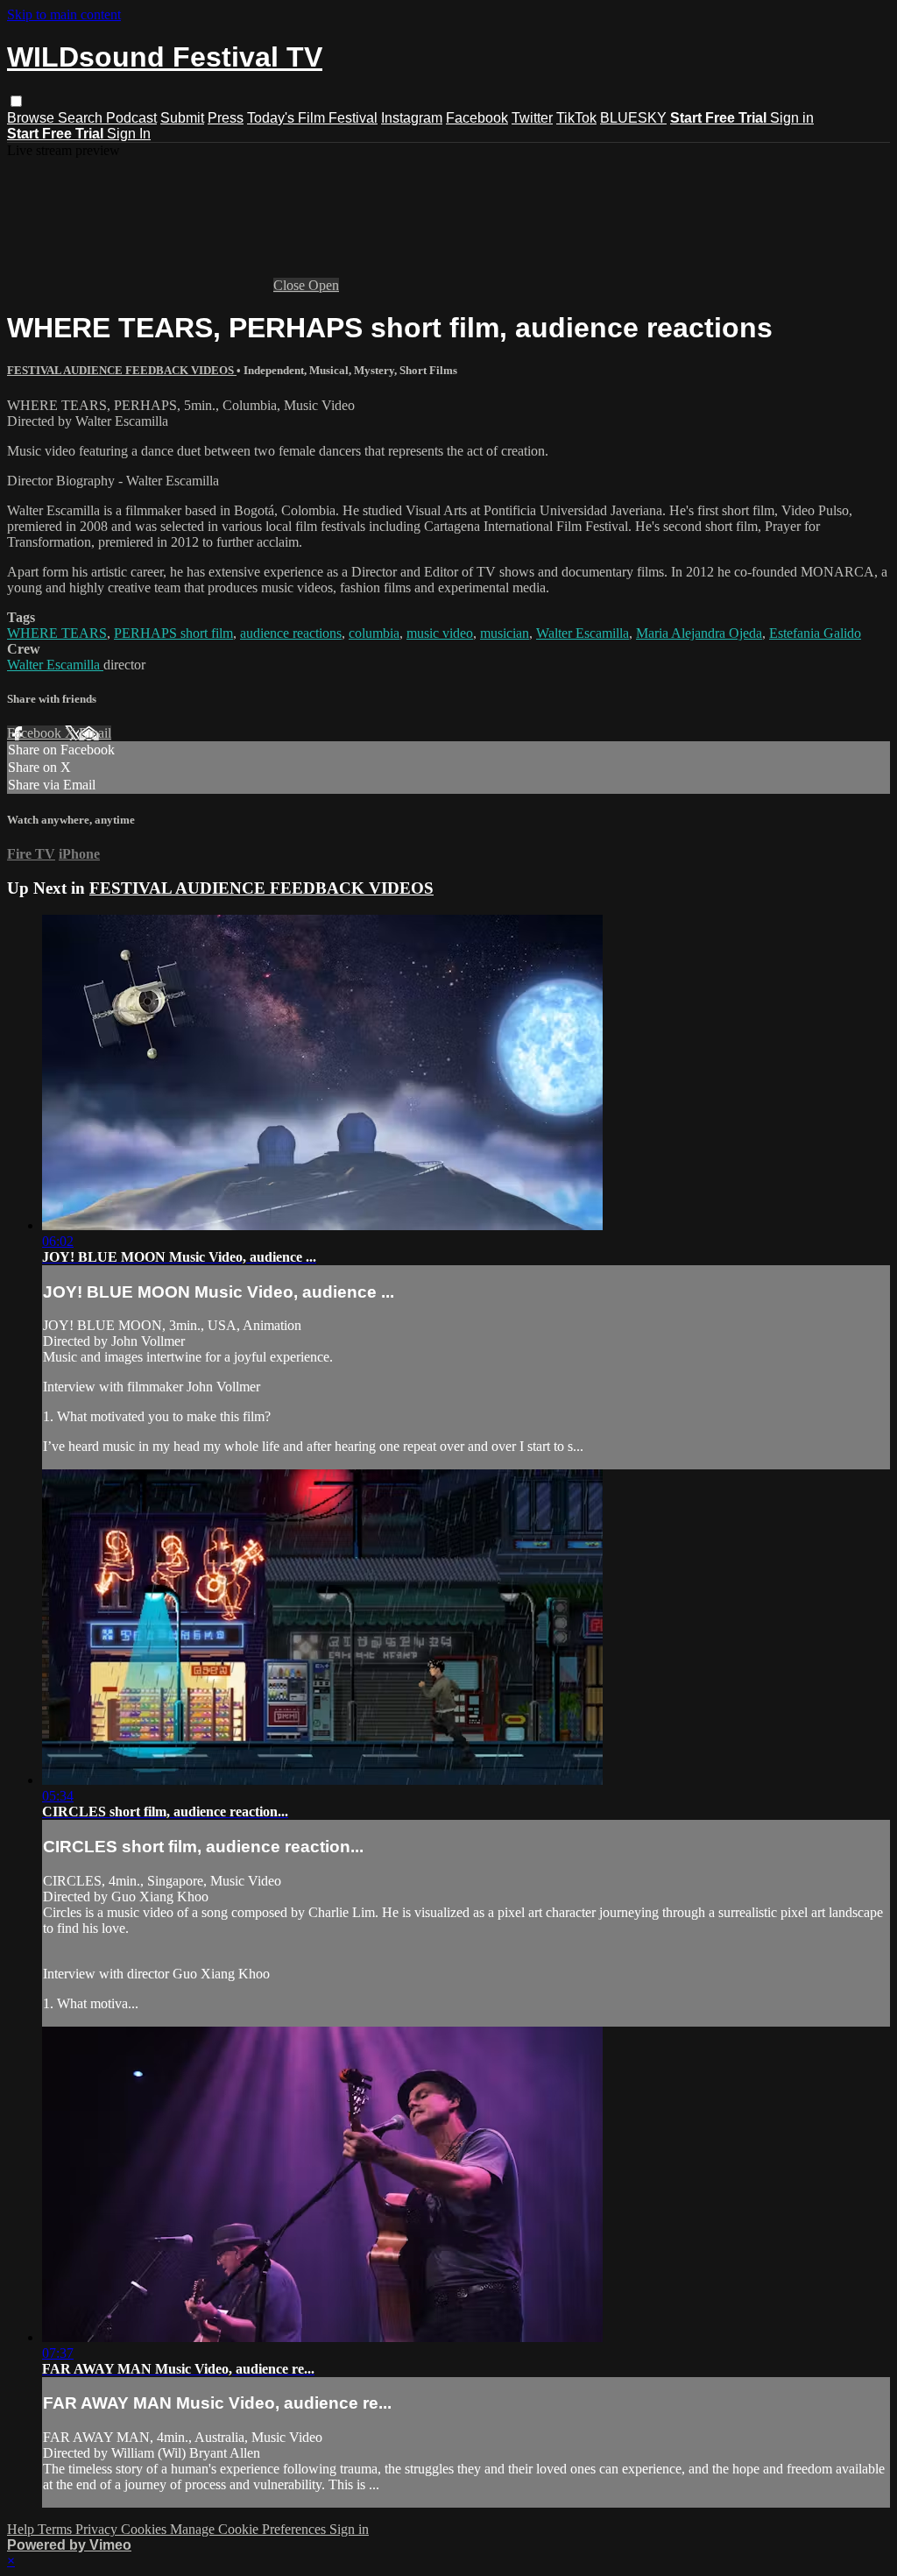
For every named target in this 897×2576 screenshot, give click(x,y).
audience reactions (291, 633)
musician (505, 633)
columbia (374, 633)
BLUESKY (633, 118)
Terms (57, 2529)
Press (226, 118)
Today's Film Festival (312, 118)
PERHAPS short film (173, 633)
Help (22, 2529)
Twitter (532, 118)
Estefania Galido (815, 633)
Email (95, 733)
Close (291, 285)
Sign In (129, 134)
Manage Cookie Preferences (250, 2529)
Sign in (792, 118)
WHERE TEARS (57, 633)
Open (324, 285)
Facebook (477, 118)
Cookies (145, 2529)
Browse (32, 118)
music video (440, 633)
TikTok (576, 118)
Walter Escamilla (583, 633)
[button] (16, 101)
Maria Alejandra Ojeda (699, 633)
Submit (182, 118)
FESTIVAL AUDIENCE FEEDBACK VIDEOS (122, 370)
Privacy (98, 2529)
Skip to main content (64, 14)
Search (82, 118)
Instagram (412, 118)
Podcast (131, 118)
